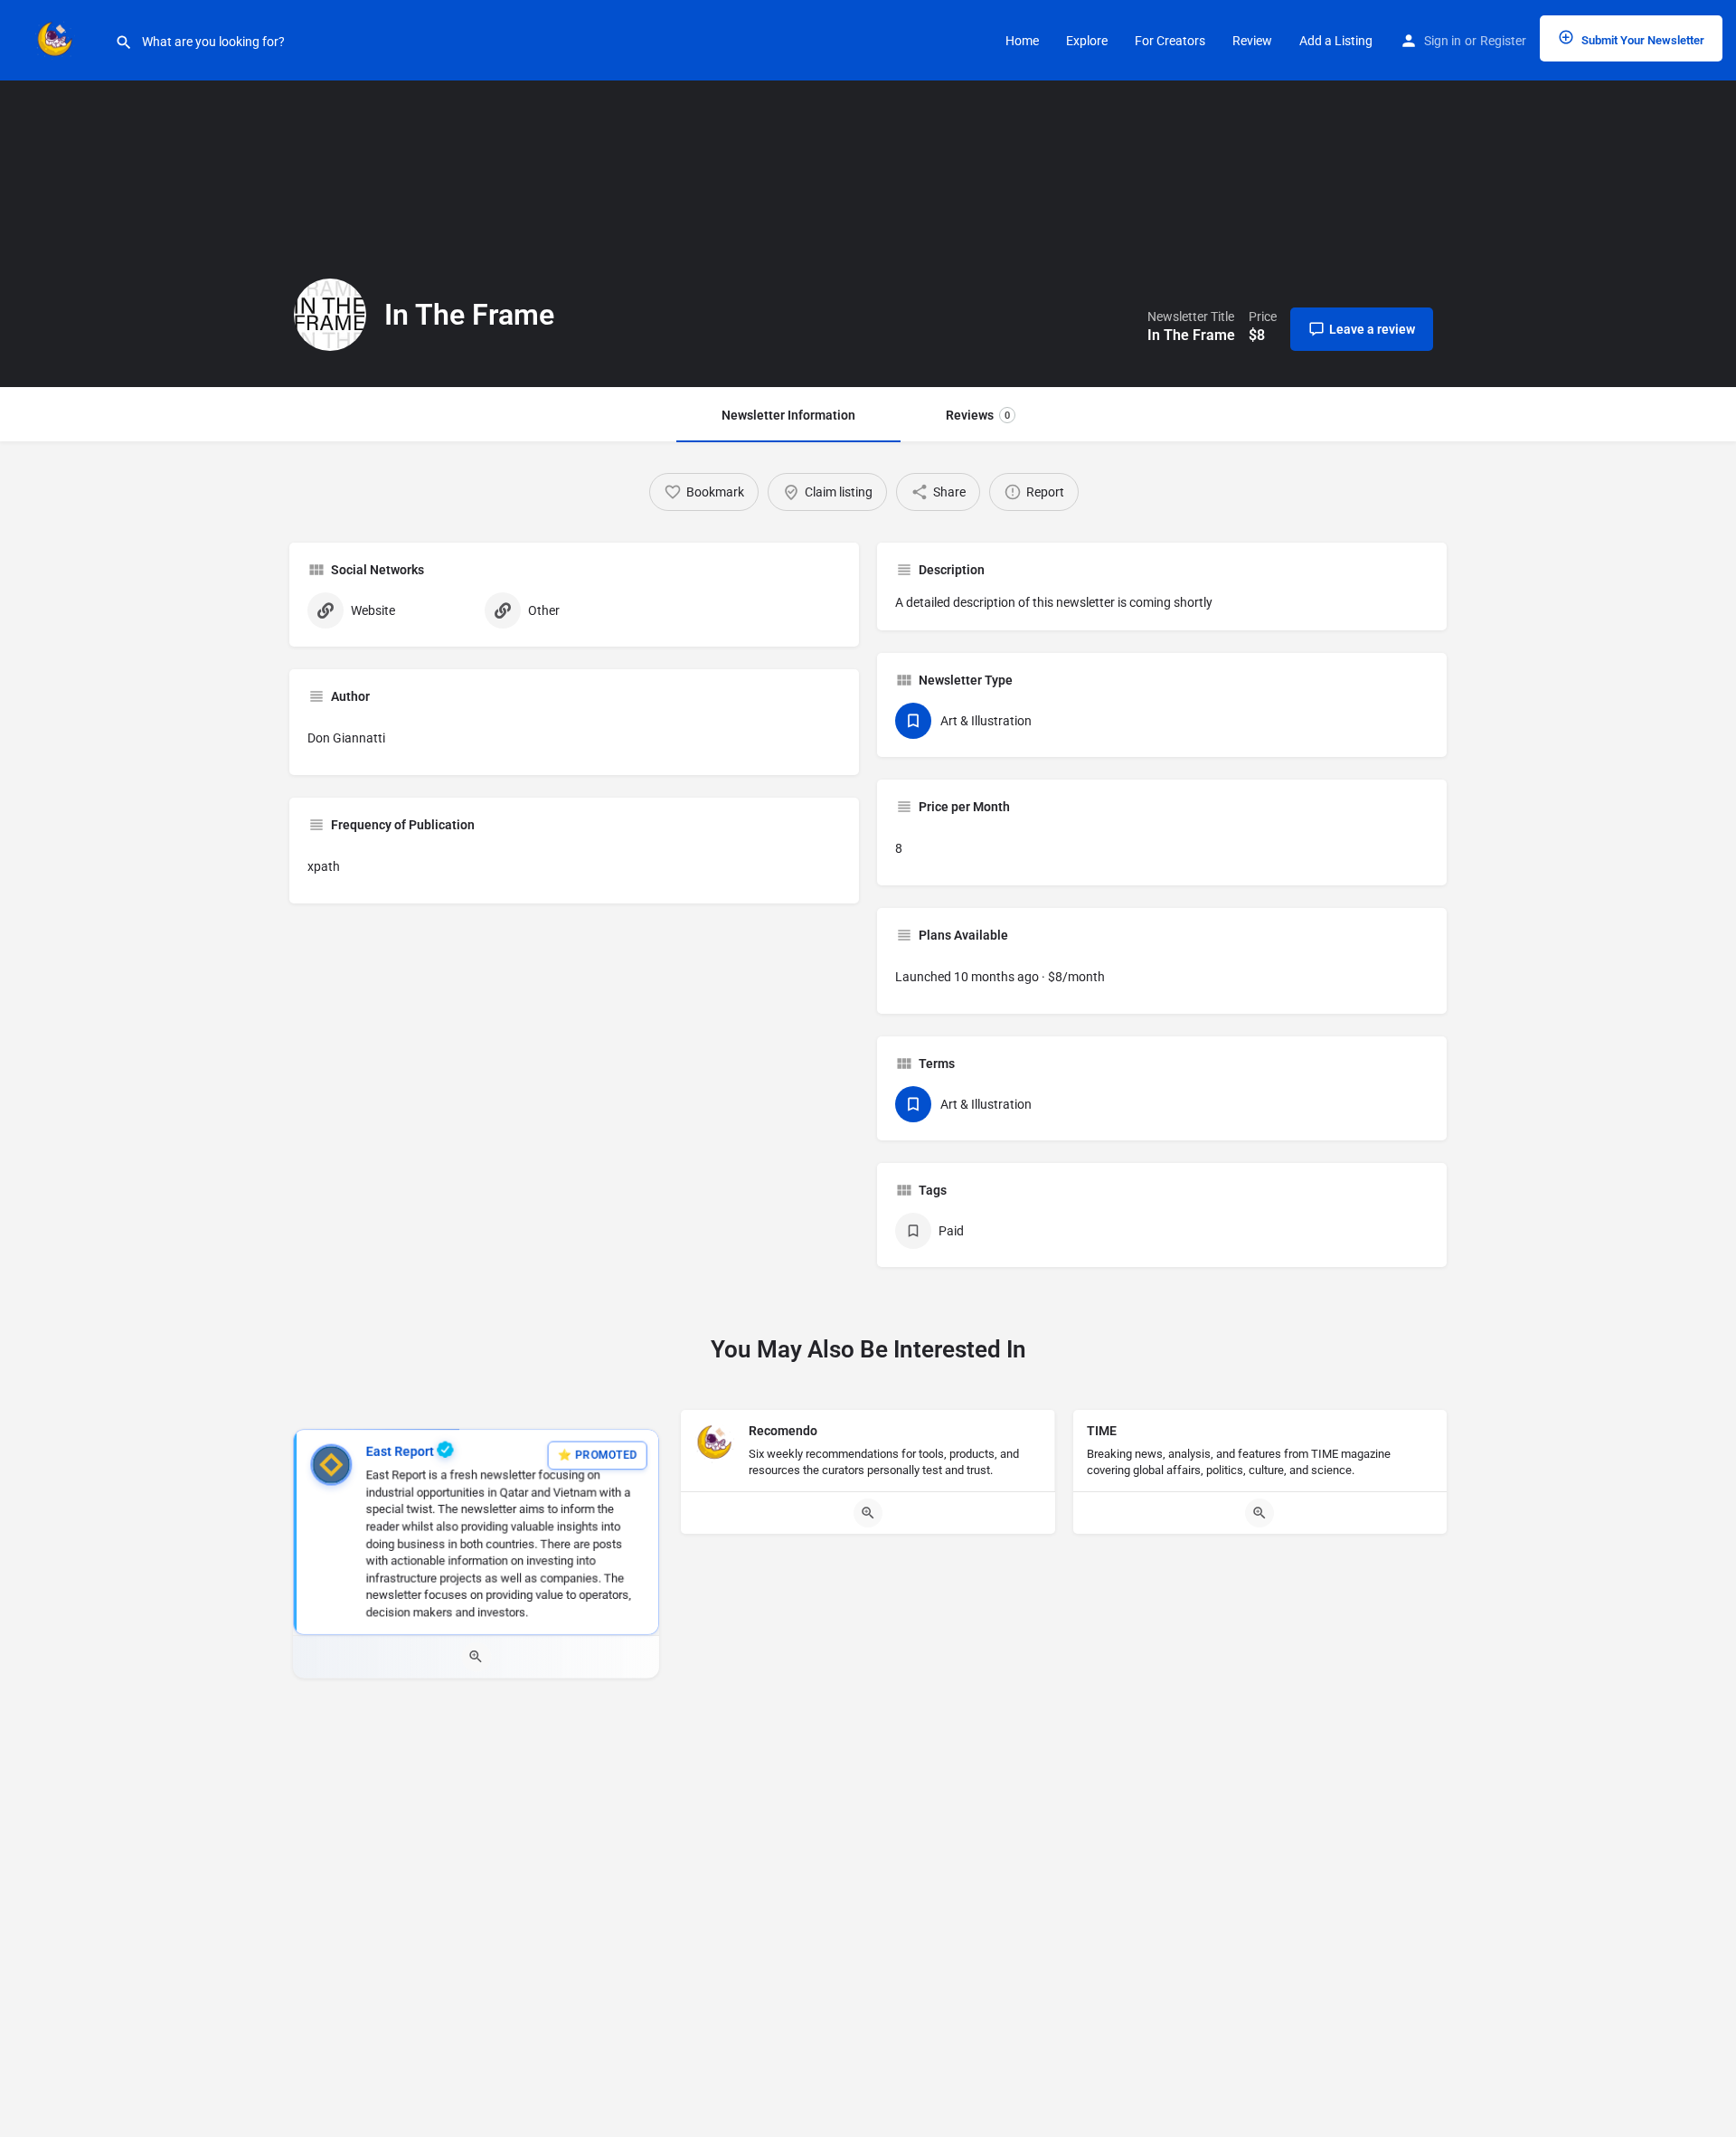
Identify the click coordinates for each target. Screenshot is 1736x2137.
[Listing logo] (330, 315)
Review (1252, 41)
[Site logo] (57, 39)
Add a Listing (1336, 41)
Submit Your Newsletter (1642, 40)
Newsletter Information (788, 415)
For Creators (1170, 41)
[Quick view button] (476, 1657)
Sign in (1443, 41)
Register (1503, 41)
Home (1022, 41)
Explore (1087, 41)
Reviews (978, 415)
